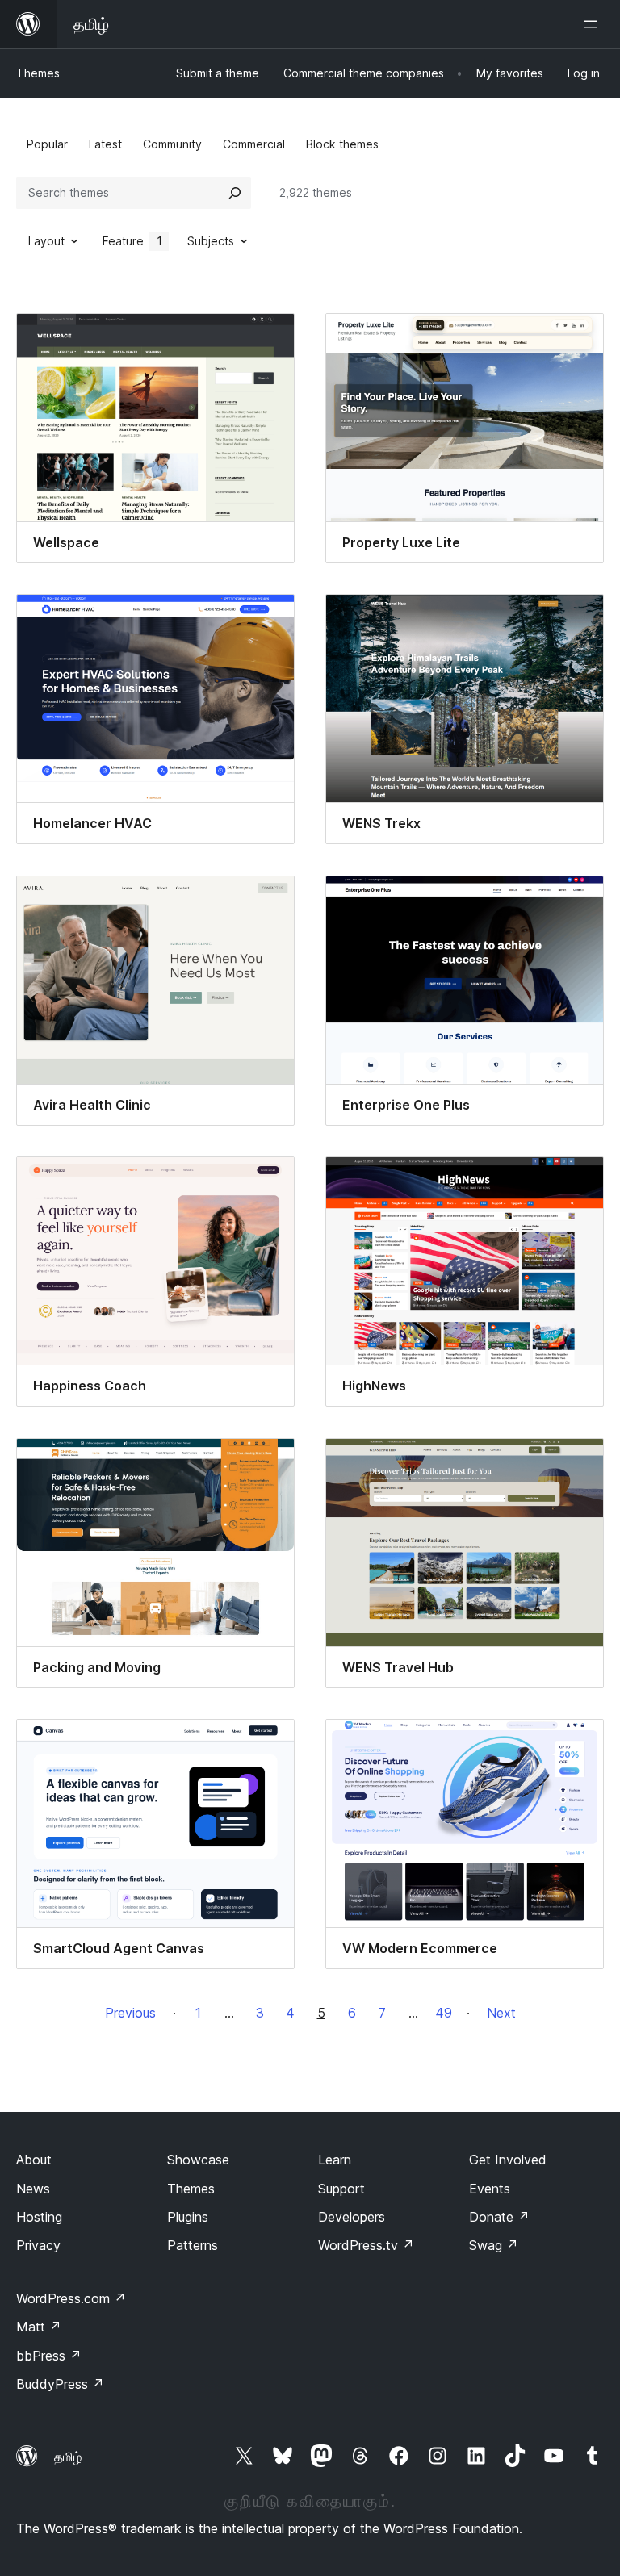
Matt (39, 2327)
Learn (335, 2160)
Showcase (198, 2160)
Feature (132, 241)
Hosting (39, 2217)
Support (341, 2189)
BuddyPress (60, 2384)
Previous (130, 2013)
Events (490, 2189)
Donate (499, 2217)
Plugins (188, 2217)
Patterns (193, 2245)
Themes (38, 73)
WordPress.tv (366, 2245)
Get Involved (508, 2160)
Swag (494, 2245)
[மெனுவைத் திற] (594, 24)
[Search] (235, 193)
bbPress (49, 2356)
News (33, 2189)
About (34, 2160)
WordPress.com (71, 2298)
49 (444, 2013)
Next (501, 2013)
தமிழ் (68, 2457)
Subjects (211, 241)
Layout (46, 241)
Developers (352, 2217)
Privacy (38, 2245)
